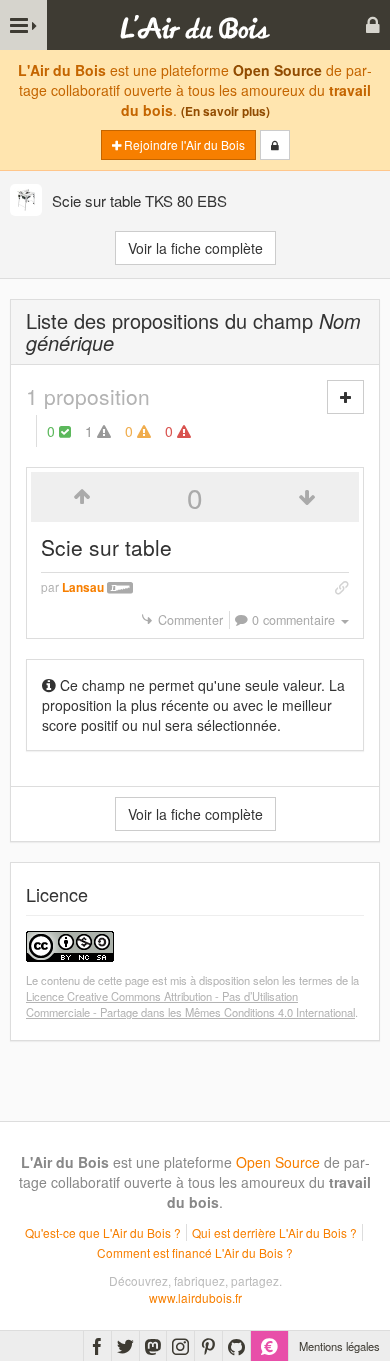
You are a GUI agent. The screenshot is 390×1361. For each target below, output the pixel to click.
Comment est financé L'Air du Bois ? (195, 1252)
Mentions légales (339, 1346)
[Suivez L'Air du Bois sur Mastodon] (153, 1346)
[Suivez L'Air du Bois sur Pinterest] (208, 1346)
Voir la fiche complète (195, 248)
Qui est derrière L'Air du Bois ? (274, 1232)
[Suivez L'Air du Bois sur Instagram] (180, 1346)
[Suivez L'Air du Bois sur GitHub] (236, 1346)
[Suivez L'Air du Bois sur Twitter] (125, 1346)
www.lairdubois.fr (195, 1297)
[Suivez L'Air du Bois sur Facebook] (97, 1346)
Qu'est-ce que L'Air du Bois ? (103, 1232)
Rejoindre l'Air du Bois (183, 144)
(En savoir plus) (225, 111)
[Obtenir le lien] (342, 587)
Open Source (277, 70)
